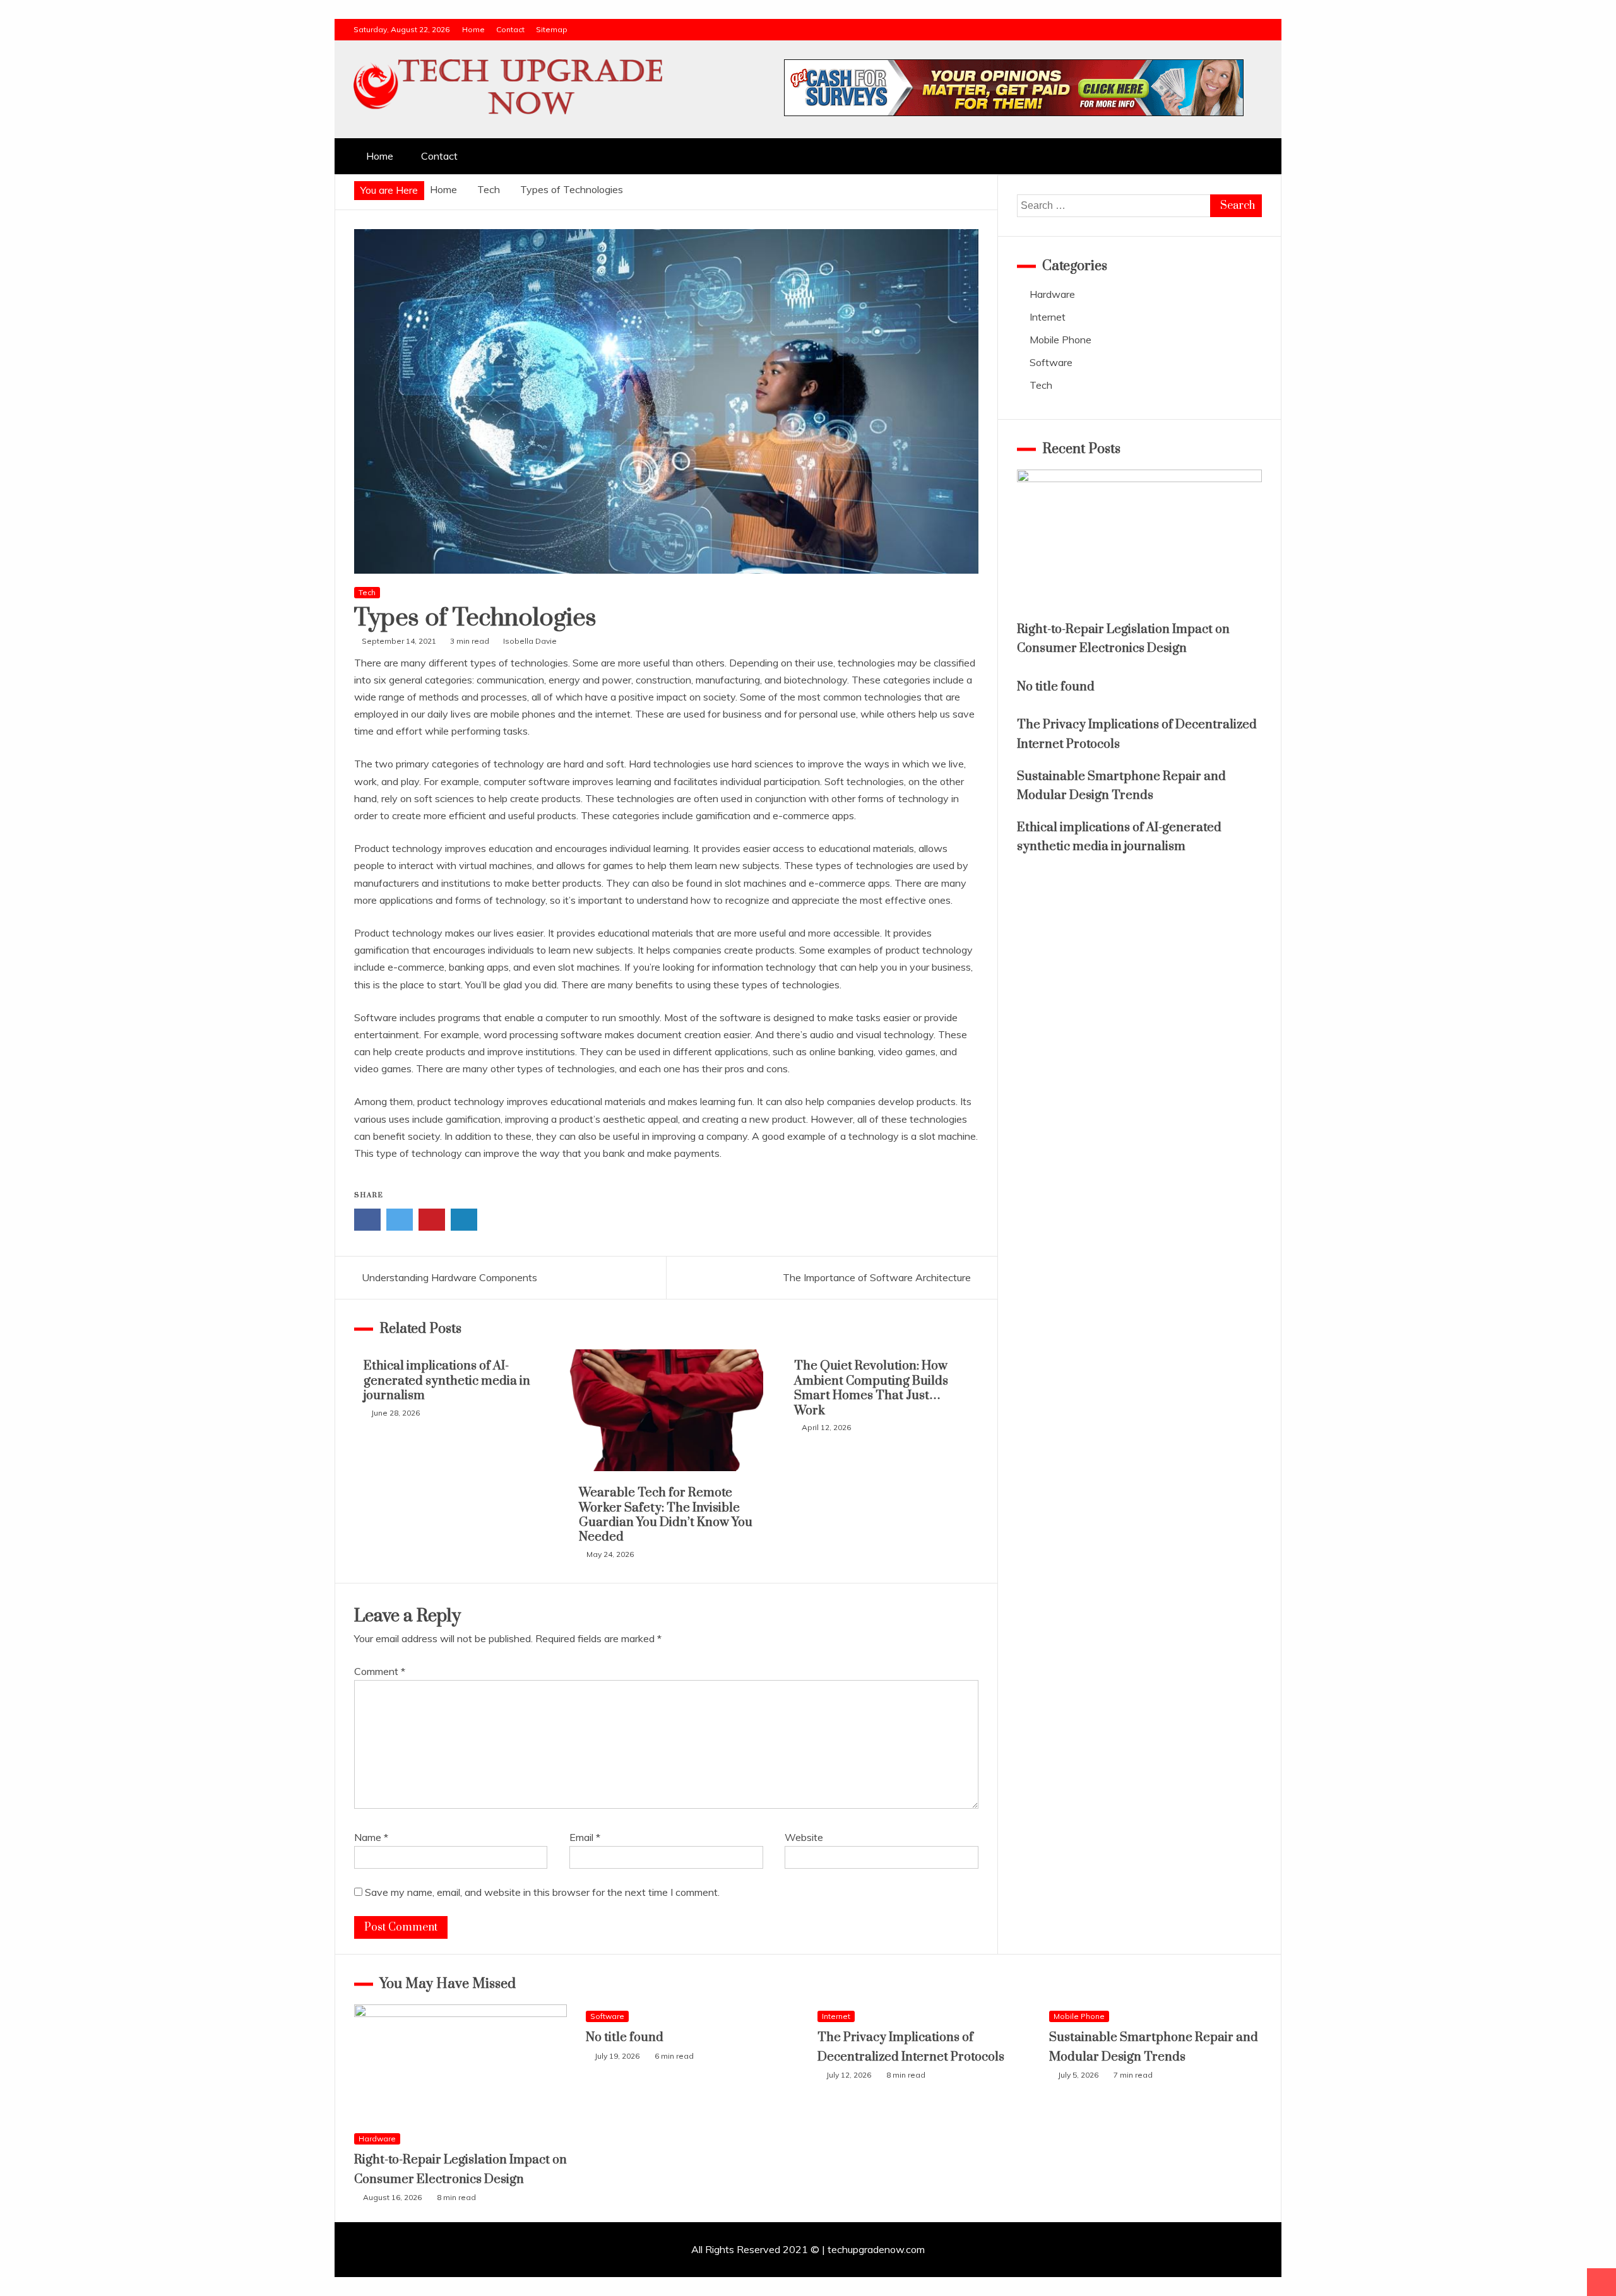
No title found (1056, 687)
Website (804, 1837)
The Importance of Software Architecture (877, 1277)
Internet (1048, 317)
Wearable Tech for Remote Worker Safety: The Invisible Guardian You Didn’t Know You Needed (666, 1515)
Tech (367, 592)
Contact (510, 29)
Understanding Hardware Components (449, 1277)
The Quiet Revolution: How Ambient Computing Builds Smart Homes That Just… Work (871, 1388)
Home (473, 29)
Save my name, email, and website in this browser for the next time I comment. (542, 1892)
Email (585, 1837)
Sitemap (552, 29)
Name (371, 1837)
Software (1051, 362)
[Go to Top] (1601, 2282)
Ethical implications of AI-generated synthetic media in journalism (447, 1381)
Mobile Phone (1060, 340)
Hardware (1052, 294)
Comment (380, 1671)
